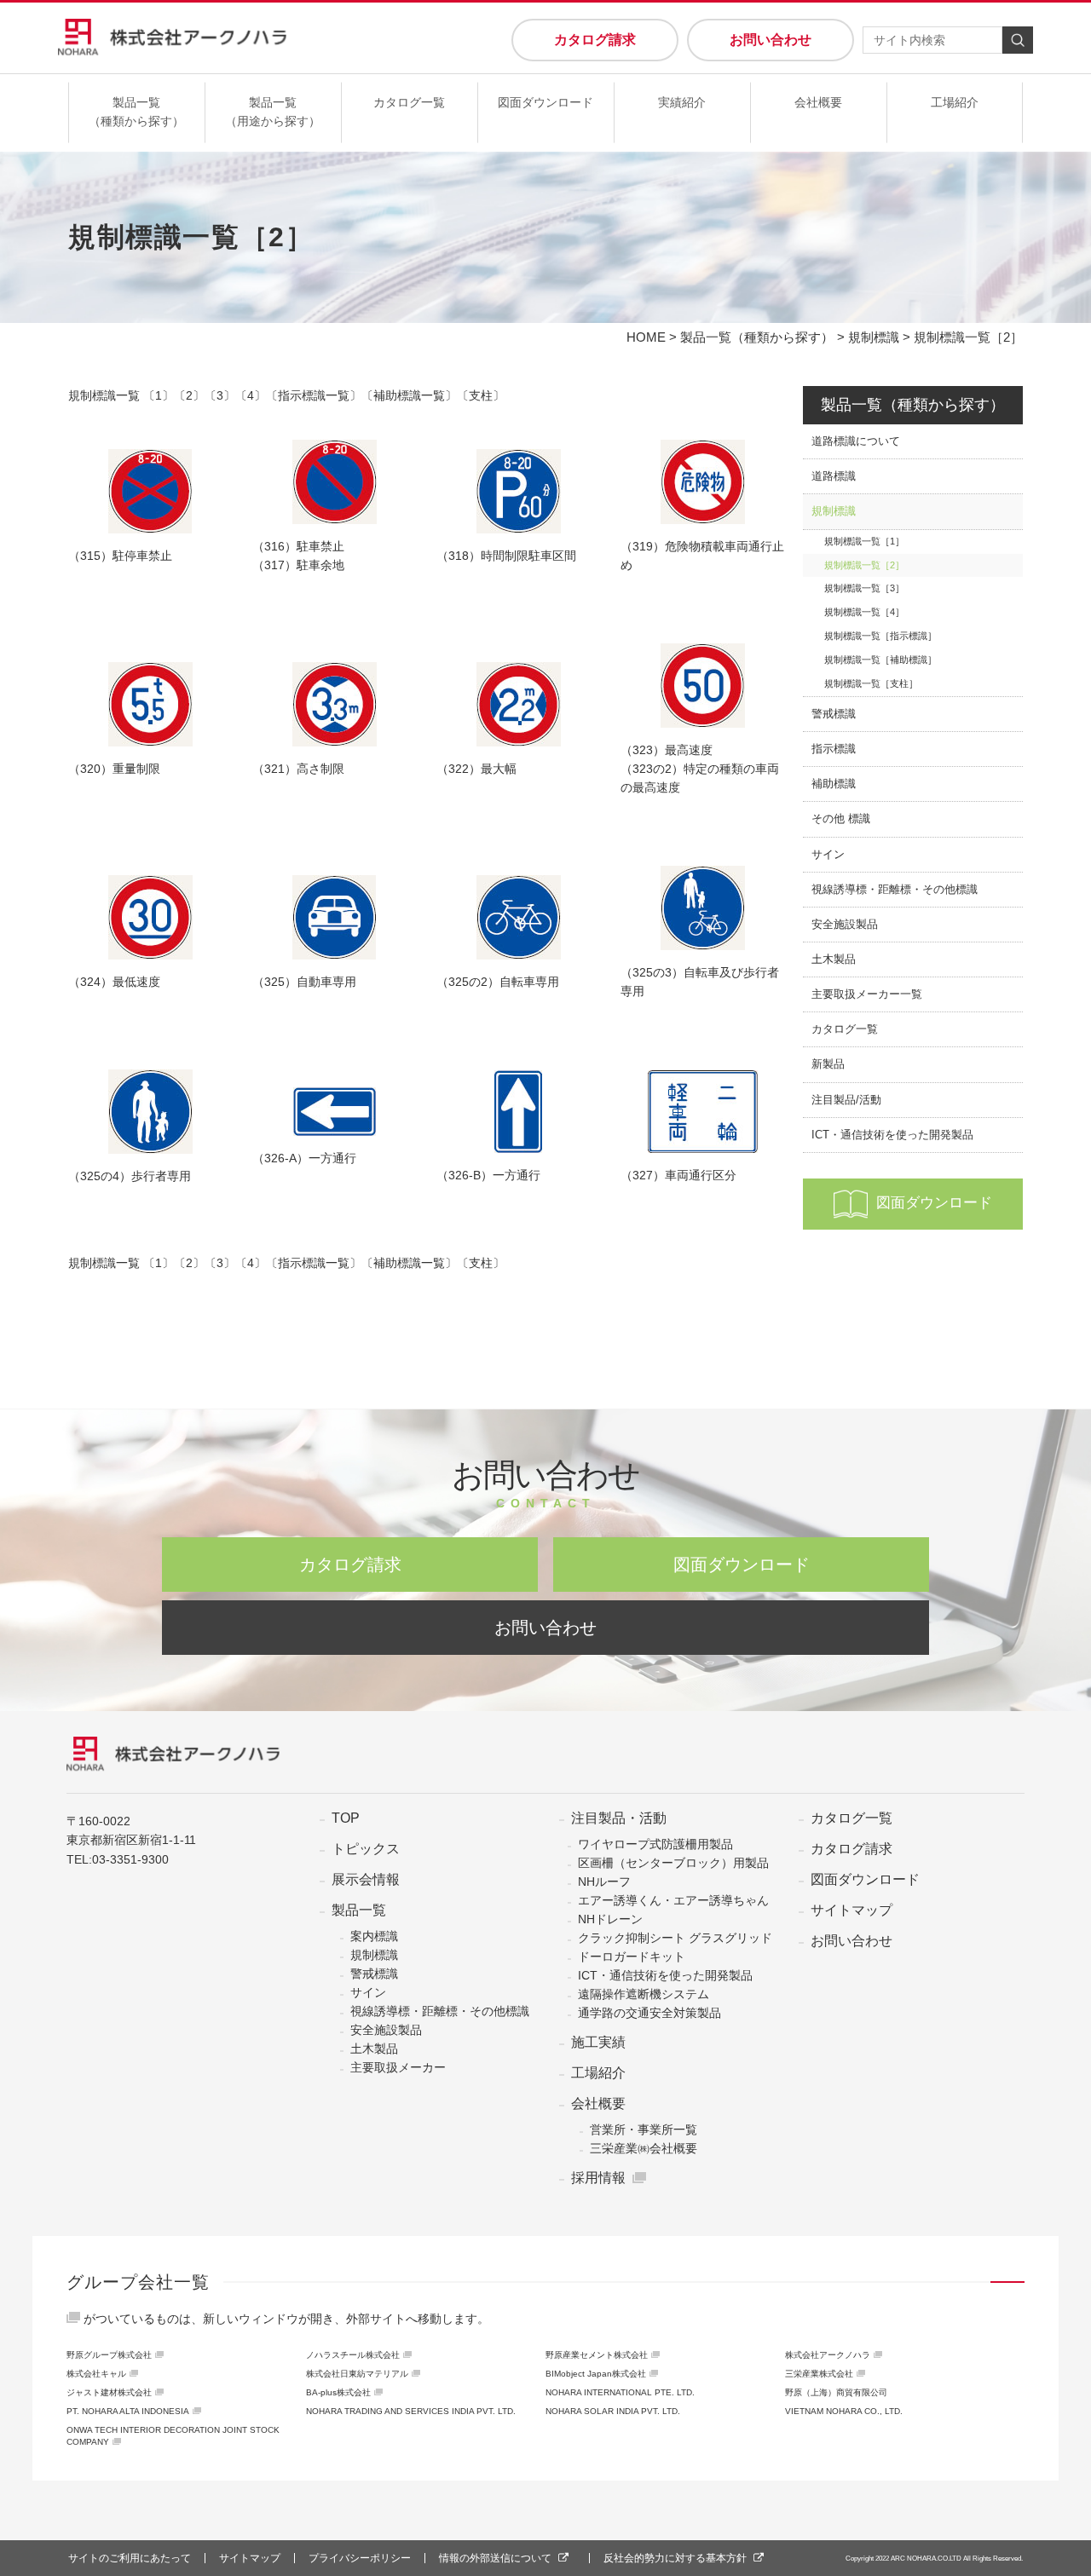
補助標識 (834, 784)
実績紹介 (682, 102)
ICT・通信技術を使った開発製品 (892, 1135)
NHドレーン (610, 1919)
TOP (346, 1818)
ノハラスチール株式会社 (353, 2355)
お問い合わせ (771, 40)
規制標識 (874, 337)
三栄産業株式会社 (819, 2374)
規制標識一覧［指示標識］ (880, 636)
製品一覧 (359, 1910)
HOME (646, 337)
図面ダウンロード (545, 102)
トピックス (366, 1849)
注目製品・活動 (619, 1818)
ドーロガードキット (632, 1956)
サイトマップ (851, 1910)
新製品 (828, 1064)
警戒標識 (834, 714)
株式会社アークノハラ (828, 2355)
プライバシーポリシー (360, 2558)
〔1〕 (159, 395)
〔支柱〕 (481, 395)
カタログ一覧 (409, 102)
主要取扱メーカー (398, 2067)
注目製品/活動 (846, 1100)
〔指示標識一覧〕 (314, 395)
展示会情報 (366, 1880)
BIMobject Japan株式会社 (596, 2374)
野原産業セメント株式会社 (597, 2355)
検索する (1018, 40)
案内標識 (374, 1936)
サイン (828, 855)
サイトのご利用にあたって (130, 2558)
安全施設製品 (845, 925)
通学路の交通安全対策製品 (649, 2013)
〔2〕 (189, 395)
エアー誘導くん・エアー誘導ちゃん (673, 1900)
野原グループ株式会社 (109, 2355)
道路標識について (856, 441)
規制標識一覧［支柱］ (871, 683)
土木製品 (834, 960)
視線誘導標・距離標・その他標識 (895, 890)
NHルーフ (604, 1882)
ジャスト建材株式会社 (109, 2392)
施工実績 (598, 2043)
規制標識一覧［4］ (864, 612)
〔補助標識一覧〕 (409, 395)
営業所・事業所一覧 (644, 2129)
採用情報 (598, 2178)
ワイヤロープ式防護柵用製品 (655, 1844)
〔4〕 (251, 395)
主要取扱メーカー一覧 (867, 994)
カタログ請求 (595, 40)
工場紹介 (955, 102)
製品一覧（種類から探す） (136, 112)
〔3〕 (220, 395)
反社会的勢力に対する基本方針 (675, 2558)
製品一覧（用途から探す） (273, 112)
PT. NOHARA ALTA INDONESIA (128, 2411)
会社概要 (818, 102)
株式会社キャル (96, 2374)
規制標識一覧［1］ (864, 541)
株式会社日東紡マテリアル (357, 2374)
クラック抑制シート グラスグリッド (675, 1938)
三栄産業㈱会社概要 (644, 2148)
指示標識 (834, 749)
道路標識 (834, 476)
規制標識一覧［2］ (864, 565)
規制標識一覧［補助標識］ (880, 660)
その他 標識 (841, 819)
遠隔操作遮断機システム (644, 1994)
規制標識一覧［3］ (864, 588)
